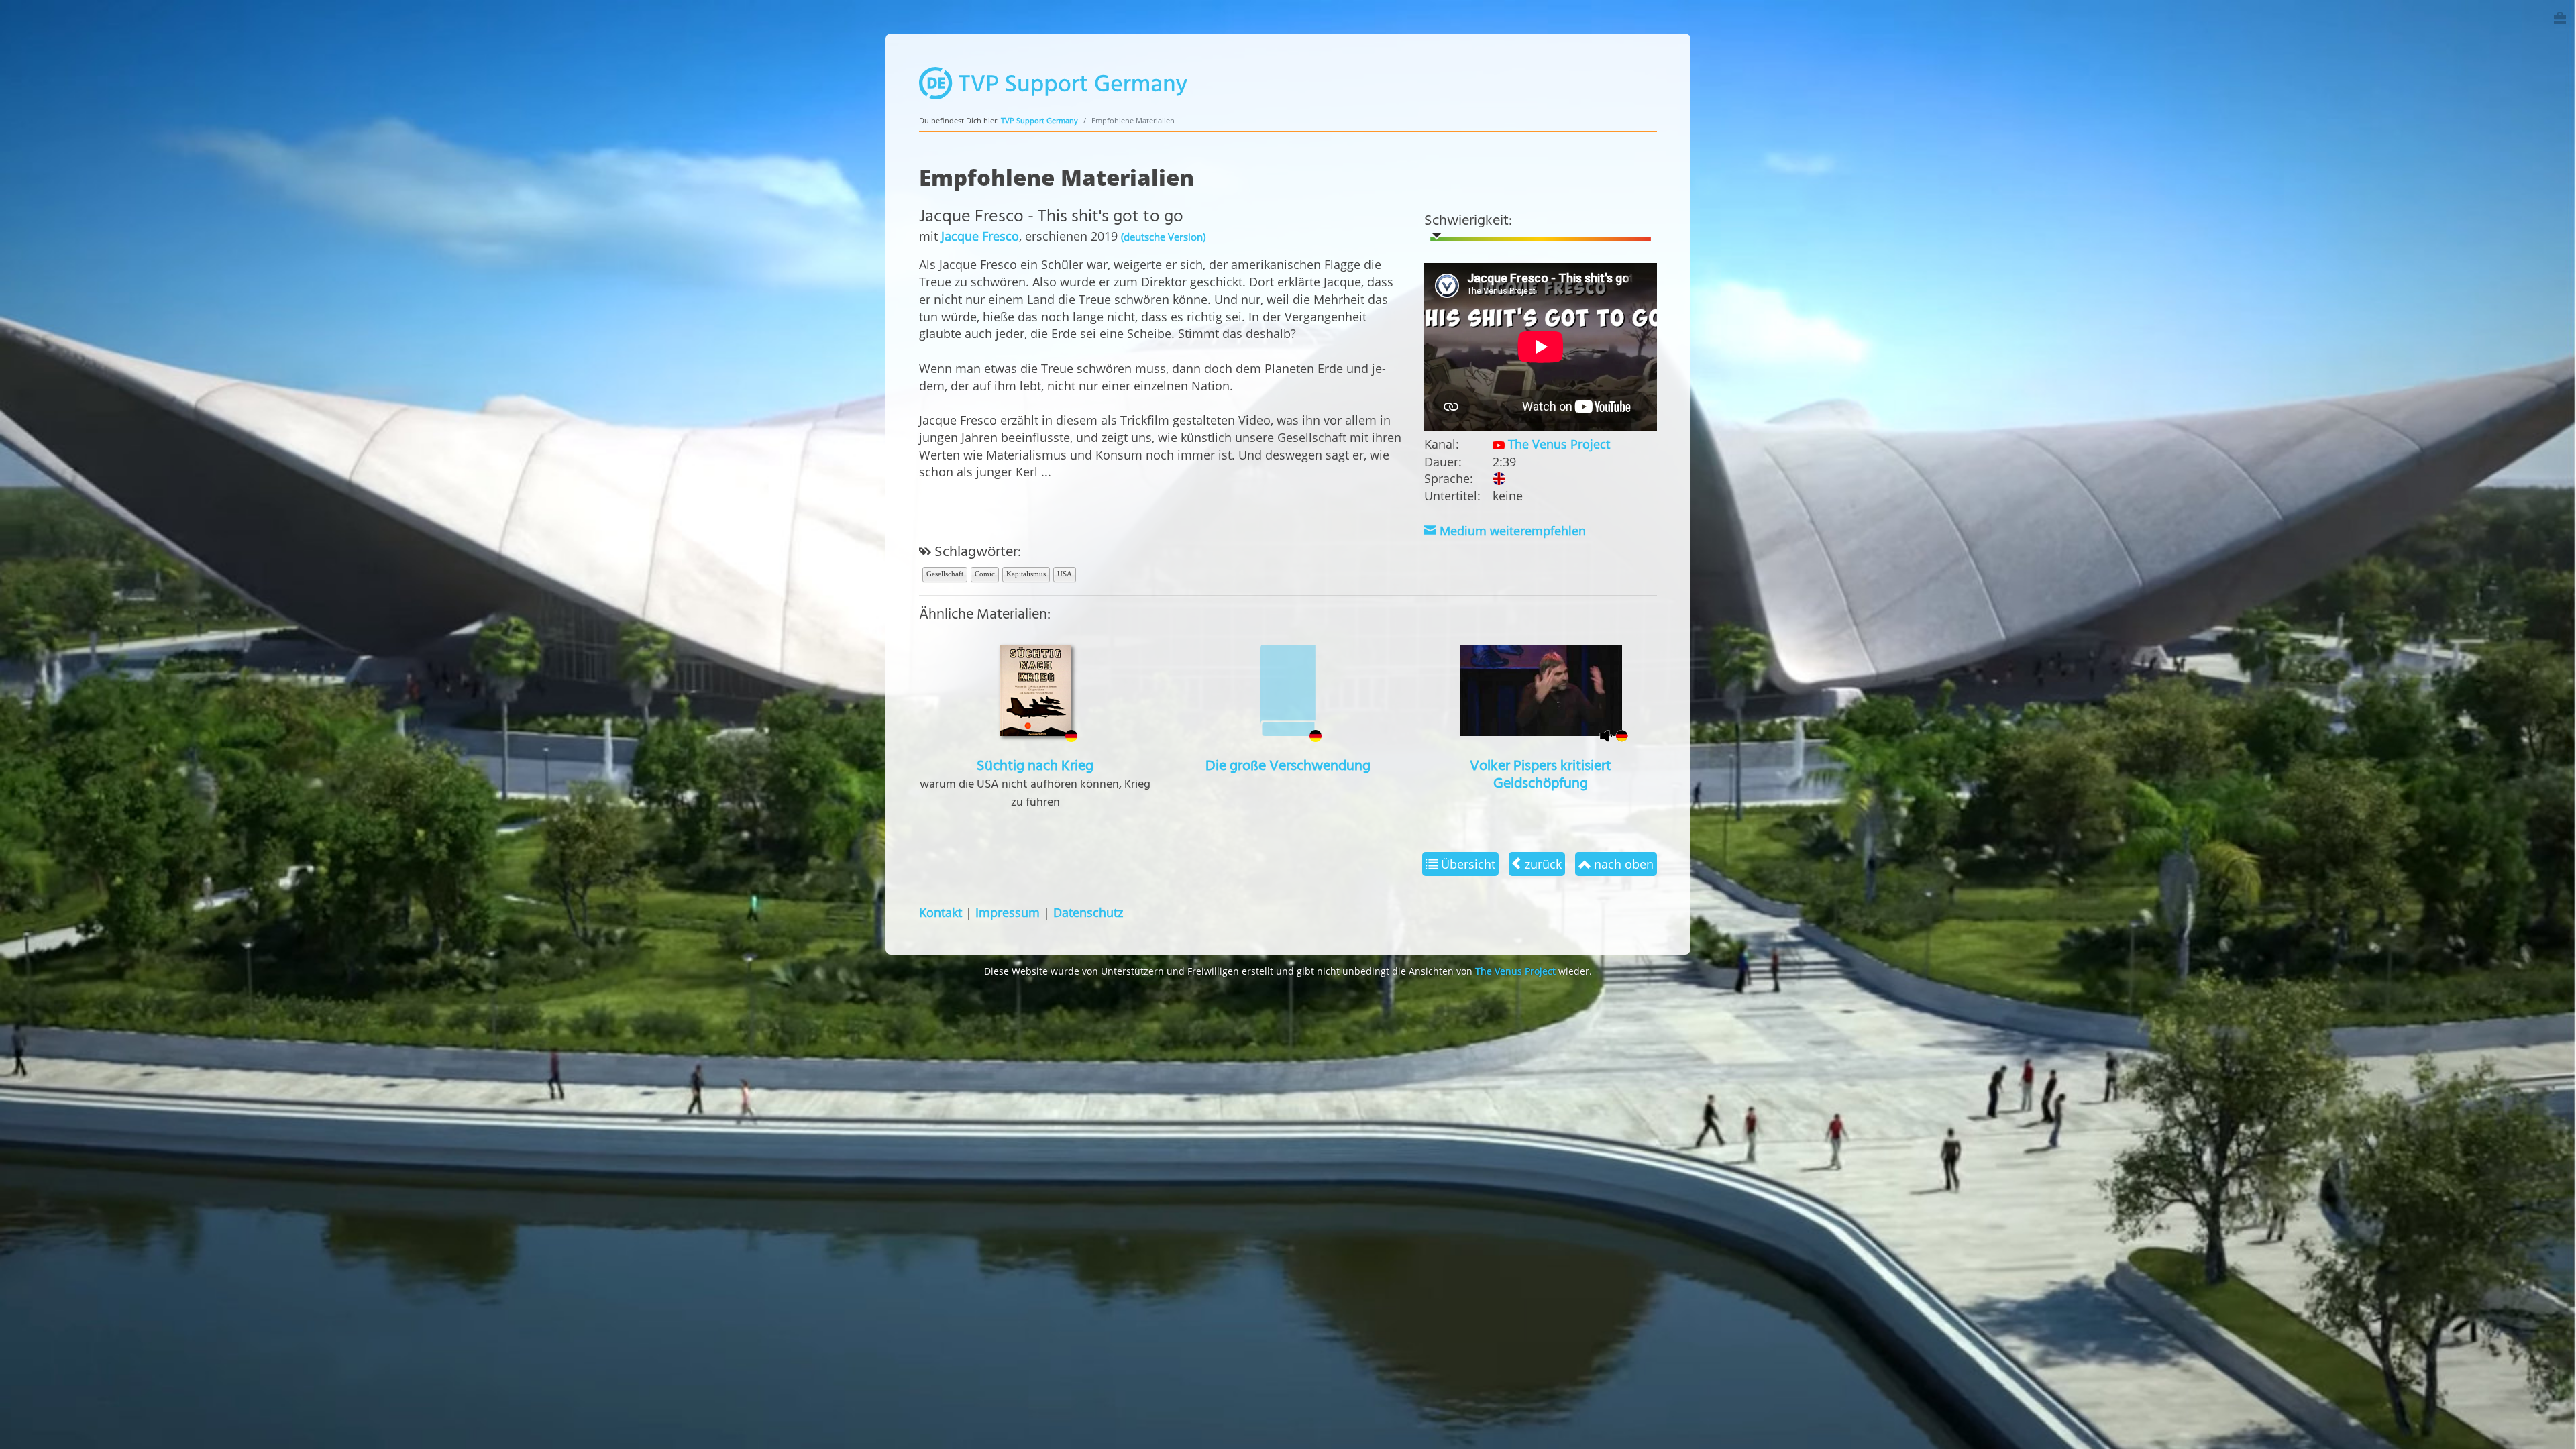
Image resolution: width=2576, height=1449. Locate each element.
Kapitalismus (1026, 574)
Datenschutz (1088, 912)
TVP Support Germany (1039, 120)
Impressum (1008, 912)
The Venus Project (1557, 444)
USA (1065, 574)
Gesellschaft (945, 574)
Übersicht (1466, 864)
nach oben (1622, 864)
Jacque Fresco (980, 236)
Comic (985, 574)
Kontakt (941, 912)
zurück (1542, 864)
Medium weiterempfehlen (1511, 530)
